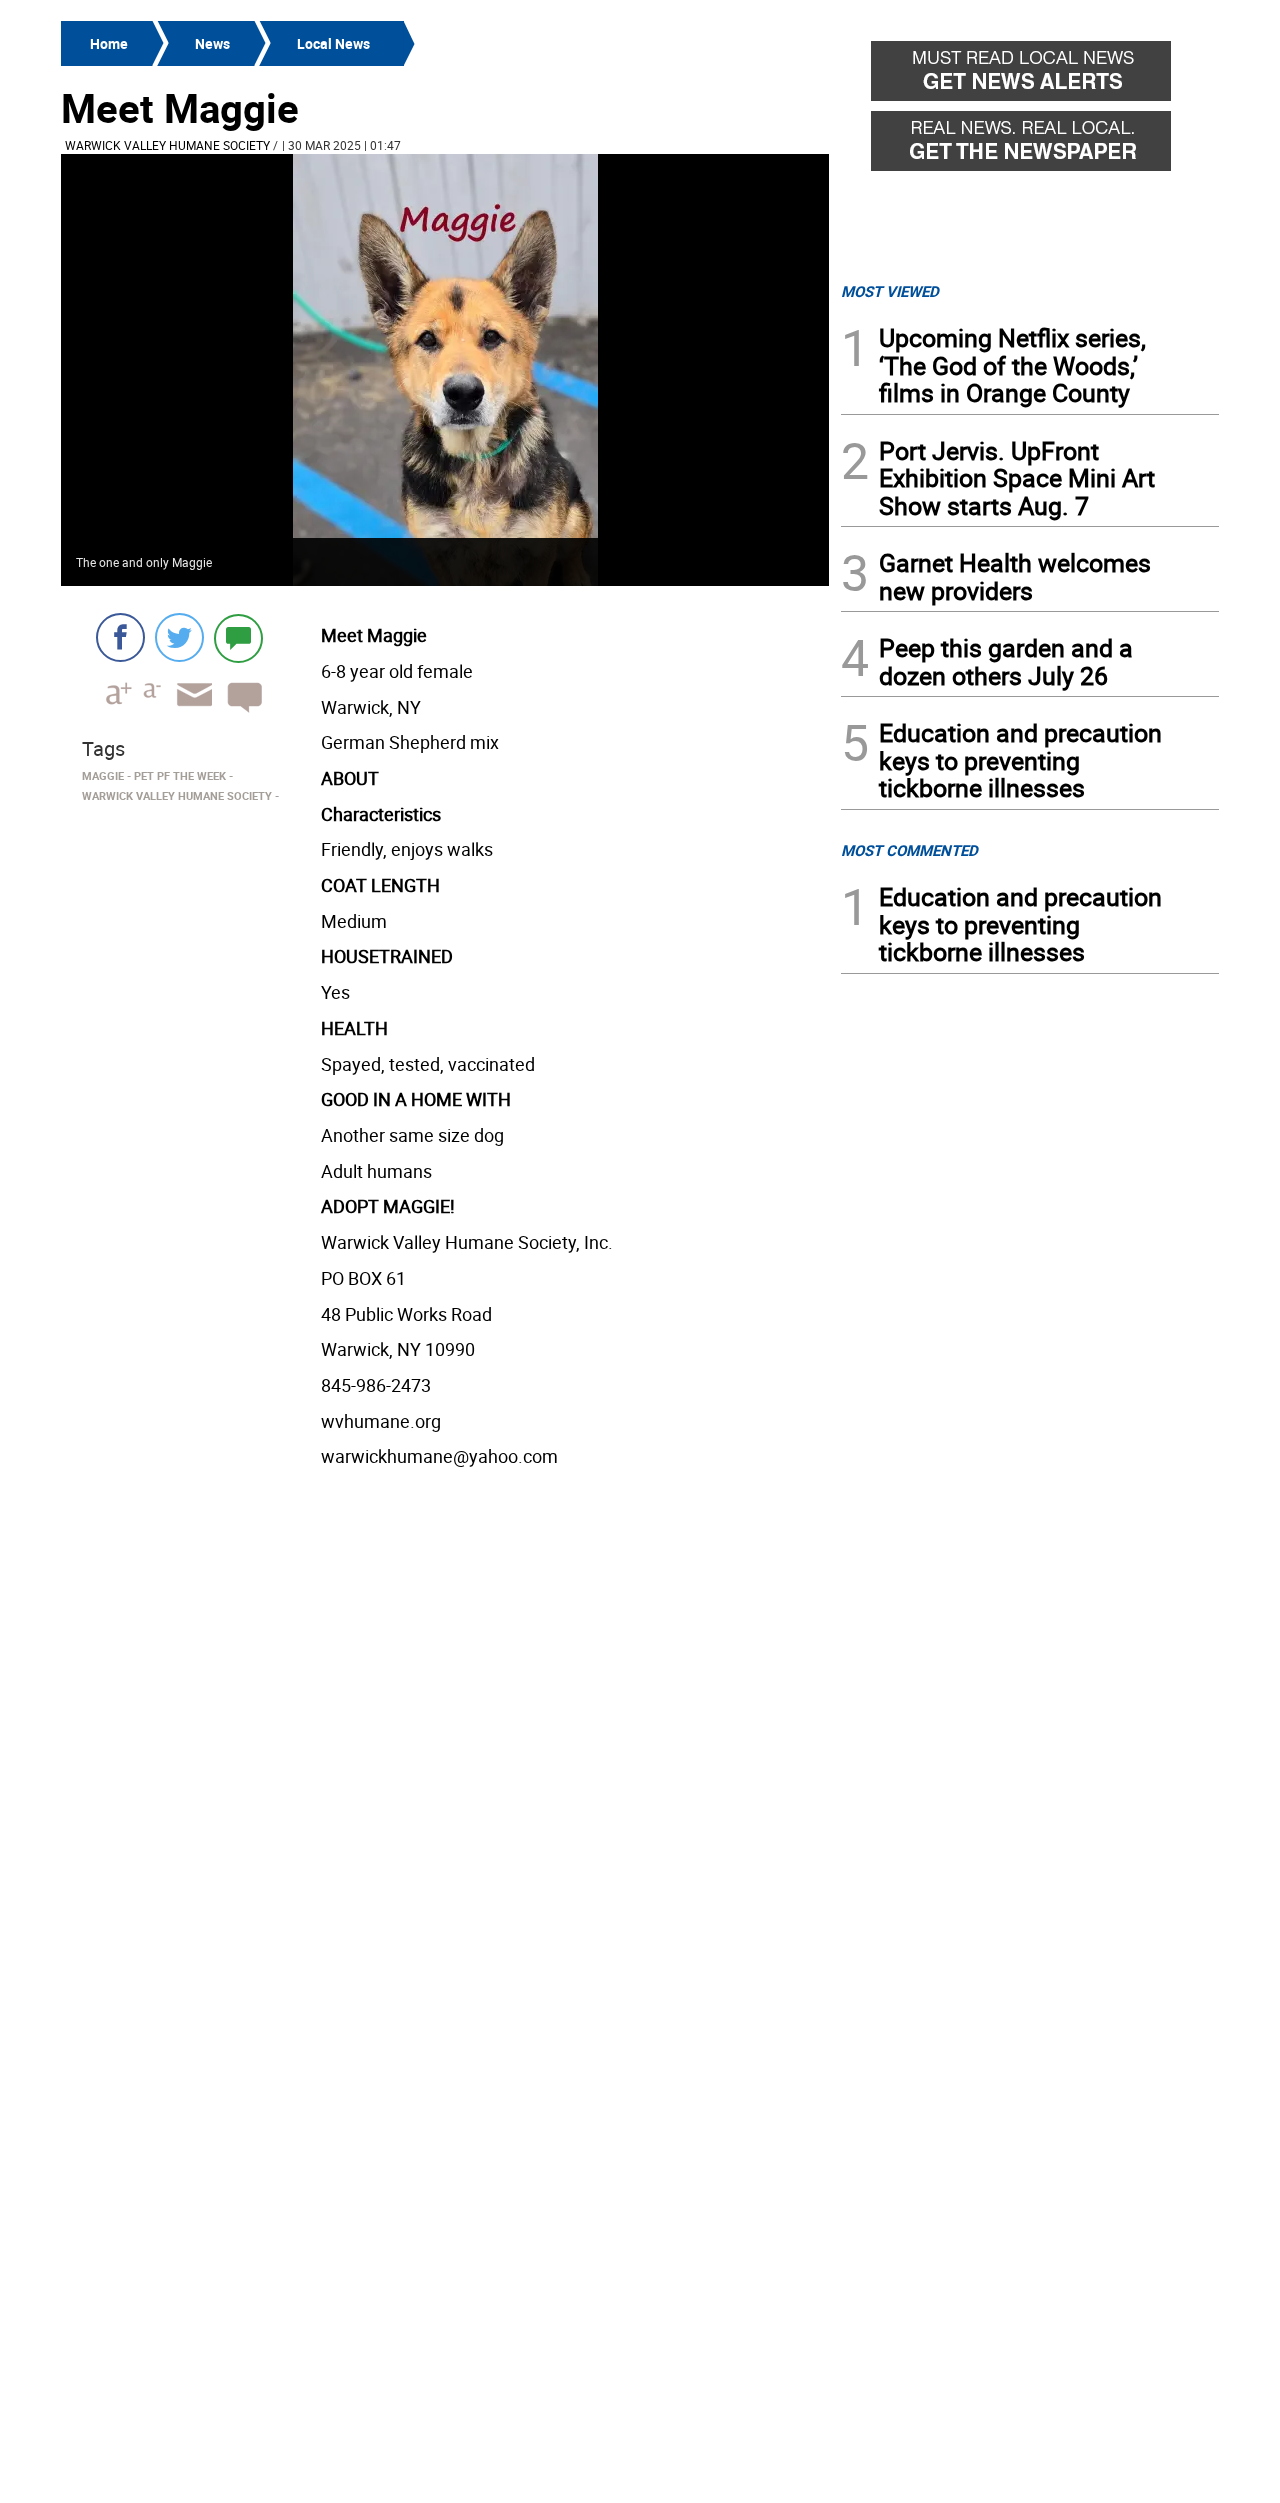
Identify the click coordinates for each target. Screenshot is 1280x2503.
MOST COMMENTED (909, 850)
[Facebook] (120, 637)
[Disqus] (445, 1730)
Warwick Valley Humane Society (167, 145)
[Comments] (238, 637)
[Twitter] (179, 637)
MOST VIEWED (890, 291)
